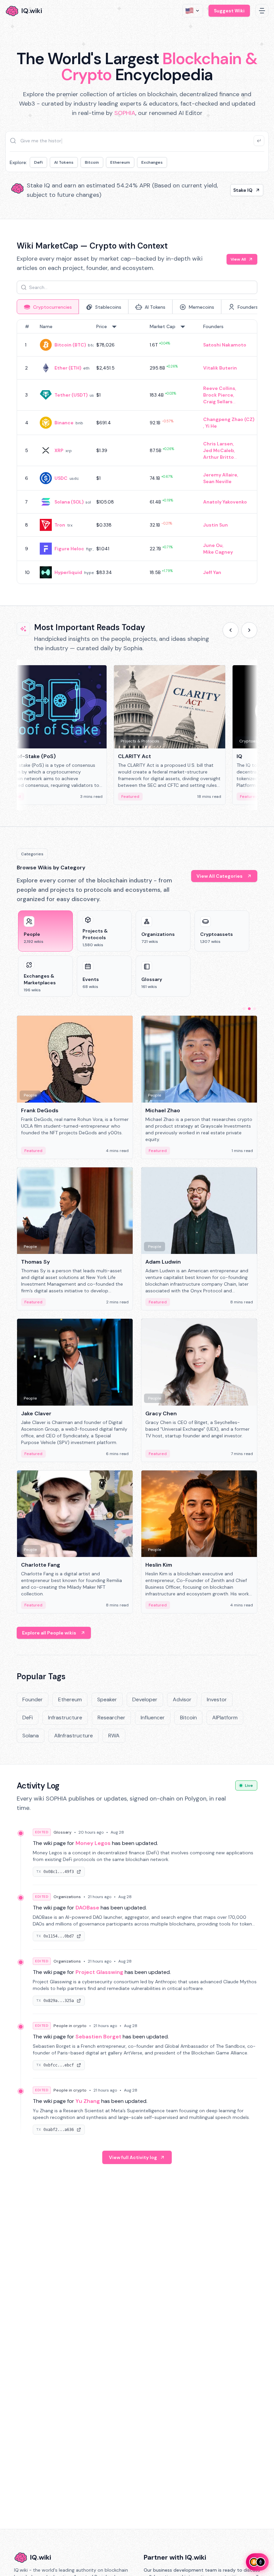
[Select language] (193, 11)
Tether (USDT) (71, 395)
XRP (59, 450)
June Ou (213, 545)
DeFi (38, 162)
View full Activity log (133, 2157)
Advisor (182, 1699)
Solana (31, 1736)
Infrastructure (65, 1718)
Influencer (153, 1718)
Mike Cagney (218, 552)
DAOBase (87, 1908)
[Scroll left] (231, 630)
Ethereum (120, 162)
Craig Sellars (218, 402)
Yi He (211, 426)
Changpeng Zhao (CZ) (229, 419)
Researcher (111, 1718)
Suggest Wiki (229, 11)
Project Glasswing (99, 1972)
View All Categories (220, 876)
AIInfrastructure (74, 1736)
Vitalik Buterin (220, 368)
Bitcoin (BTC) (70, 345)
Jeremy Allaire (220, 475)
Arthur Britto (219, 457)
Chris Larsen (218, 444)
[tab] (48, 307)
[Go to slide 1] (244, 1009)
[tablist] (137, 307)
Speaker (107, 1699)
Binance (64, 423)
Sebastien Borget (98, 2037)
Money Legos (93, 1843)
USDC (61, 478)
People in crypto (70, 2026)
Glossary (62, 1832)
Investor (217, 1699)
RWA (114, 1736)
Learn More (239, 190)
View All (238, 259)
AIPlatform (225, 1718)
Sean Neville (217, 481)
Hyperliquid (68, 572)
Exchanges (152, 162)
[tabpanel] (137, 452)
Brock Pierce (218, 395)
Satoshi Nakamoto (225, 345)
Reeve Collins (219, 388)
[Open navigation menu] (262, 11)
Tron (60, 525)
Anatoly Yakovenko (225, 502)
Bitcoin (92, 162)
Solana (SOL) (69, 502)
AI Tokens (64, 162)
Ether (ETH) (68, 368)
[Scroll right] (249, 630)
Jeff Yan (212, 572)
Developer (145, 1699)
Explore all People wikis (49, 1633)
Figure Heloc (69, 549)
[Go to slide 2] (249, 1009)
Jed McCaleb (219, 450)
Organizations (67, 1897)
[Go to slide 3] (255, 1009)
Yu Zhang (88, 2101)
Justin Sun (216, 525)
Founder (33, 1699)
